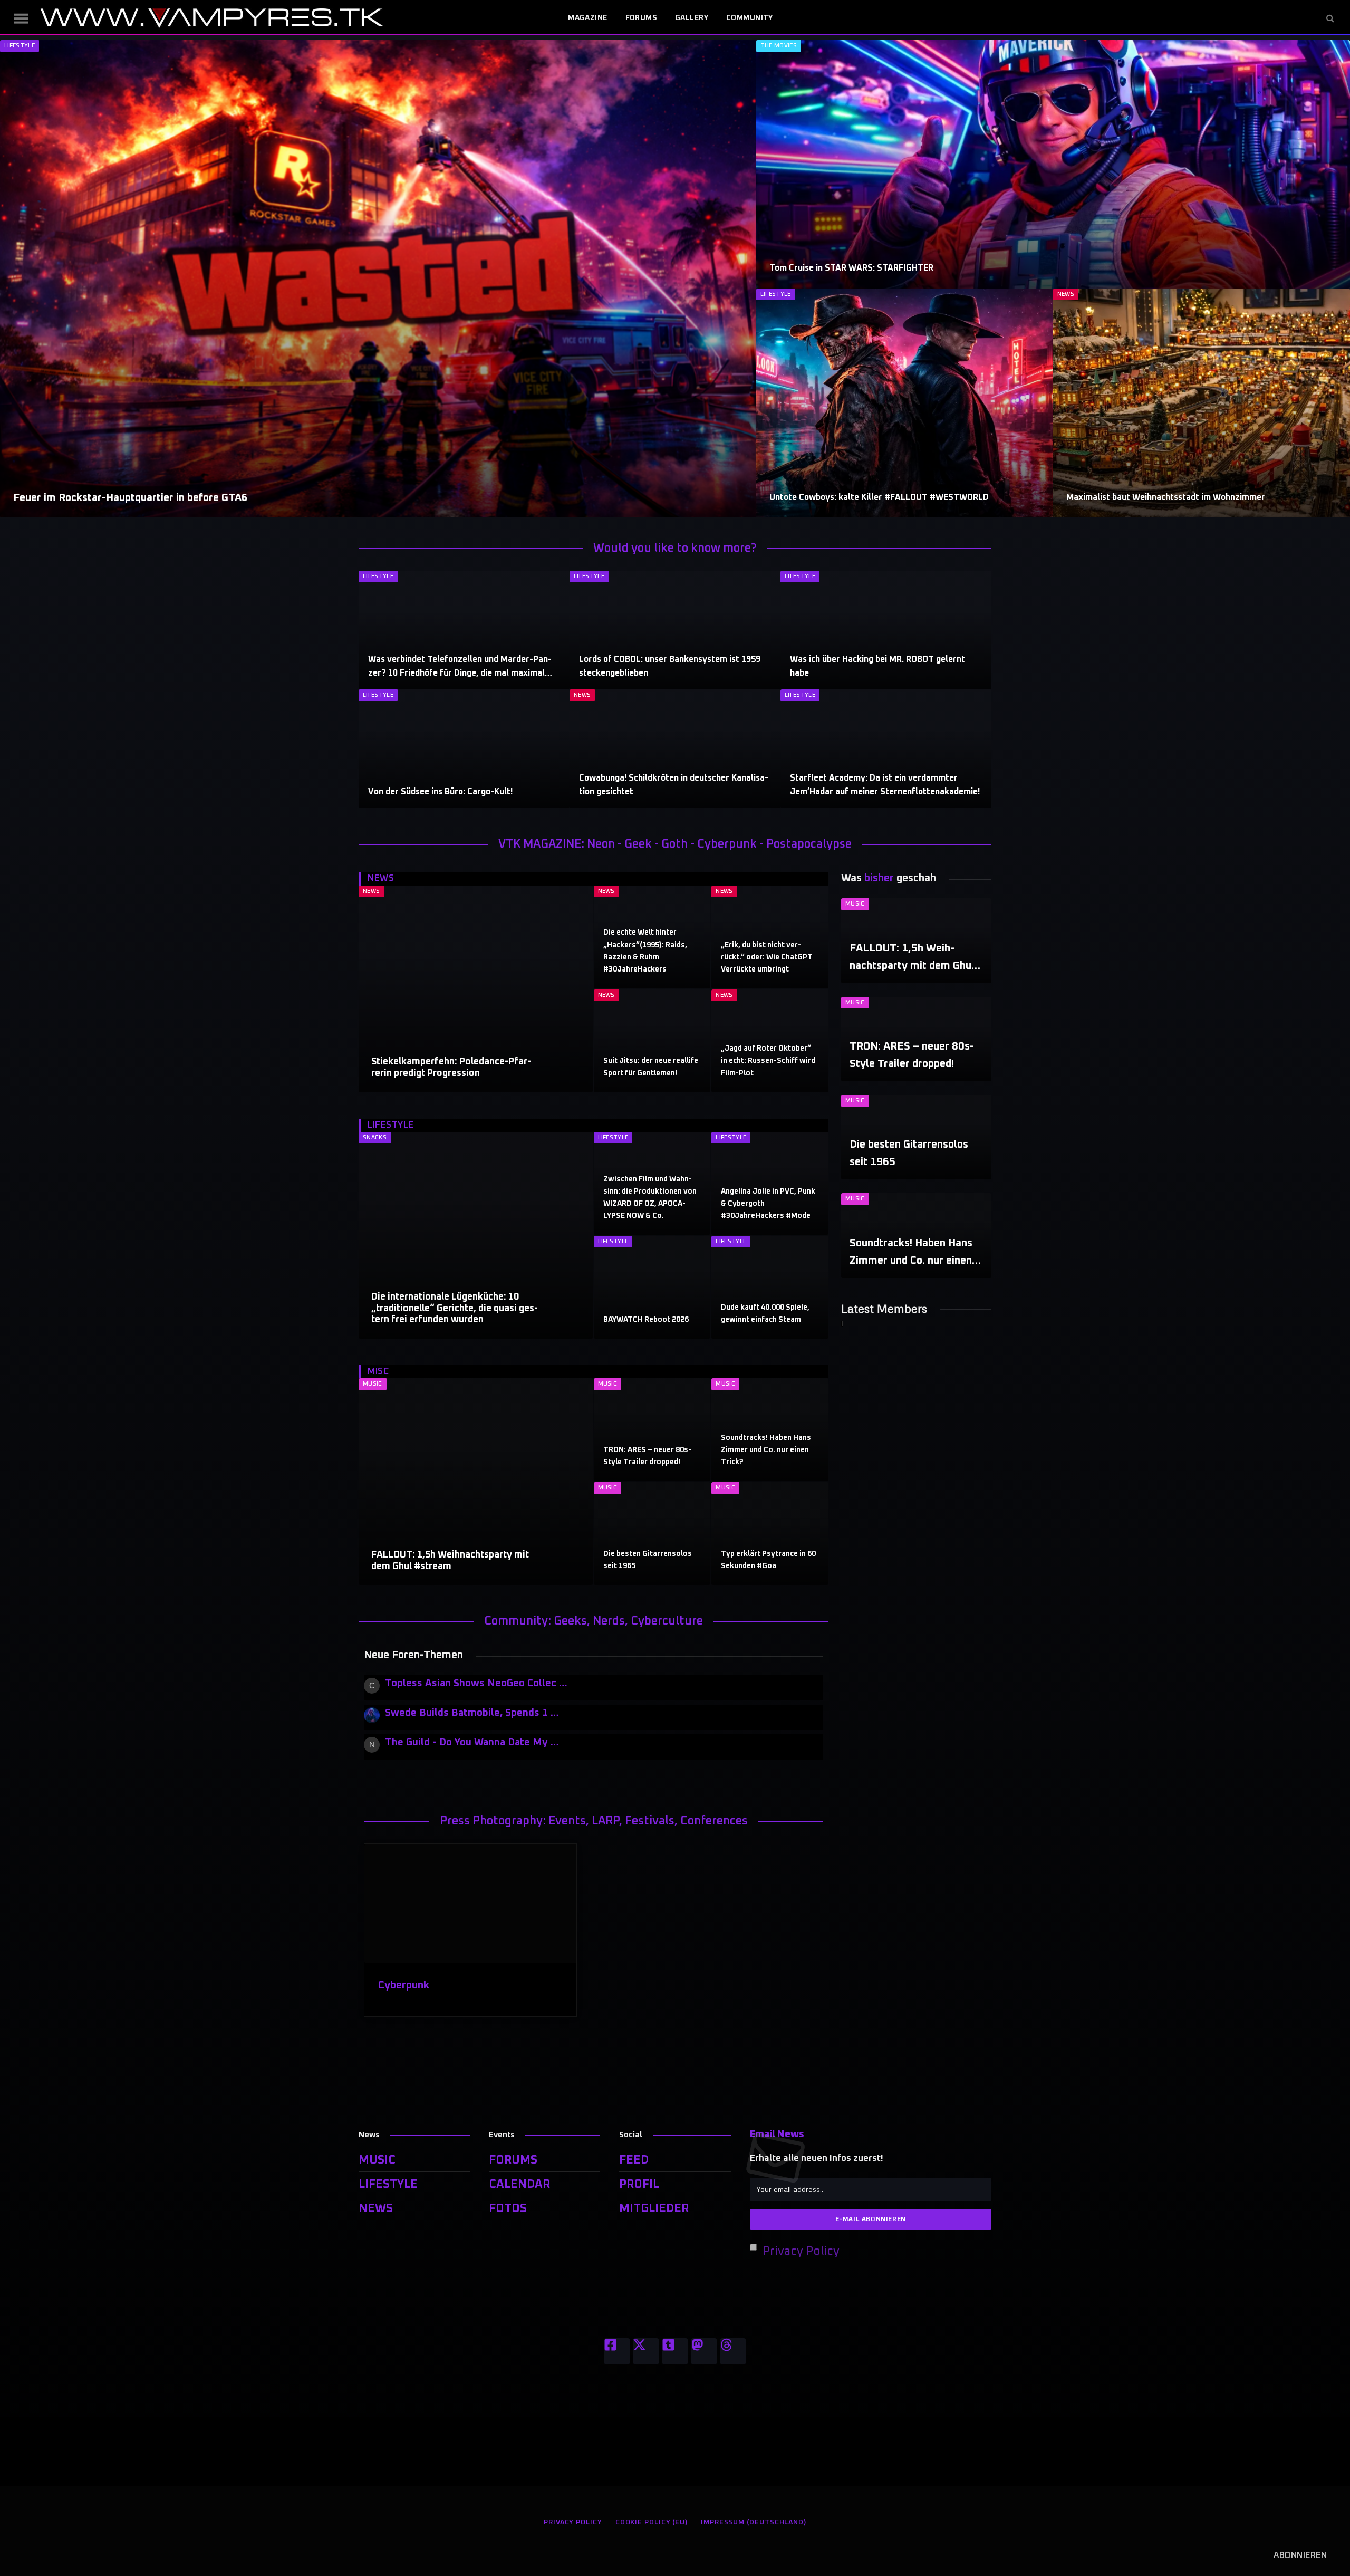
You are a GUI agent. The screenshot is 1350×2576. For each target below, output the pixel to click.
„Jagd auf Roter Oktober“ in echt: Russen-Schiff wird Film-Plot (768, 1061)
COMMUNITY (750, 18)
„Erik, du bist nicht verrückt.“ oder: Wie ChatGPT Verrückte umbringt (767, 957)
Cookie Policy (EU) (652, 2522)
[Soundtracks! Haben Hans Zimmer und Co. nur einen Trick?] (770, 1430)
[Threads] (733, 2351)
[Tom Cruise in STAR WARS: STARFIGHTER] (1053, 164)
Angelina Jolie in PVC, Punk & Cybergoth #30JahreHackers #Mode (768, 1204)
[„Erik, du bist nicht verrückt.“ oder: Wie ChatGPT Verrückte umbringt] (770, 937)
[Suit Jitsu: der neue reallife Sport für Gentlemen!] (652, 1041)
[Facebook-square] (617, 2351)
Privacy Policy (801, 2252)
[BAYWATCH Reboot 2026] (652, 1287)
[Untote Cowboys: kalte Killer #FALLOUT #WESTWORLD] (905, 403)
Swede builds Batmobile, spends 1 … (472, 1713)
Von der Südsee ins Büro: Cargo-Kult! (440, 792)
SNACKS (375, 1137)
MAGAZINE (587, 18)
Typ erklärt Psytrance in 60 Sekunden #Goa (768, 1560)
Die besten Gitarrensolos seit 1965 (648, 1560)
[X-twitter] (646, 2351)
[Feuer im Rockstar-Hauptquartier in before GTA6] (378, 279)
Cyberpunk (404, 1985)
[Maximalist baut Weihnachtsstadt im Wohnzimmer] (1202, 403)
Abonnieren (1300, 2555)
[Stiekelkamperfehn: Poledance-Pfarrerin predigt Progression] (476, 989)
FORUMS (642, 18)
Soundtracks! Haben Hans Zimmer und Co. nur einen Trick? (766, 1450)
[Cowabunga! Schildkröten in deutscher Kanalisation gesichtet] (675, 749)
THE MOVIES (779, 46)
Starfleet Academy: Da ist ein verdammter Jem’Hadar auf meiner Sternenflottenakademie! (885, 785)
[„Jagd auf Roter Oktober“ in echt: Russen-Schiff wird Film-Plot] (770, 1041)
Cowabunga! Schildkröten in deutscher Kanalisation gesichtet (674, 785)
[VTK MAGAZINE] (211, 18)
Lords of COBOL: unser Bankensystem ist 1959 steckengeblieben (670, 666)
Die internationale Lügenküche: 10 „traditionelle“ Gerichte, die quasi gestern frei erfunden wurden (455, 1308)
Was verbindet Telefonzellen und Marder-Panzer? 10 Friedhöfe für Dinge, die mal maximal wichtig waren (460, 668)
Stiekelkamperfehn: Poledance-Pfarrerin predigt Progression (451, 1068)
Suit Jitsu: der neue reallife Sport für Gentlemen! (651, 1067)
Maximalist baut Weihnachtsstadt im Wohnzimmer (1166, 497)
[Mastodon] (704, 2351)
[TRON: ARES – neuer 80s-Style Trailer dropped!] (652, 1430)
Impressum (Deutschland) (754, 2522)
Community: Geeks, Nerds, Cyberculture (594, 1621)
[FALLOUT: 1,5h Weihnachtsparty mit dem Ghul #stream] (476, 1482)
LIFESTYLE (20, 46)
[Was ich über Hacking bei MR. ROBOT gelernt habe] (886, 630)
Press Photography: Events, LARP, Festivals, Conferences (594, 1821)
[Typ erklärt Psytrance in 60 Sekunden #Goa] (770, 1534)
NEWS (1066, 294)
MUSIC (373, 1384)
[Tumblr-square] (675, 2351)
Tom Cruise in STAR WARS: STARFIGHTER (851, 268)
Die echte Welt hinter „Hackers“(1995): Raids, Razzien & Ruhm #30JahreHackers (645, 951)
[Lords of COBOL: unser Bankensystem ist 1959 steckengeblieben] (675, 630)
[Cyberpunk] (470, 1904)
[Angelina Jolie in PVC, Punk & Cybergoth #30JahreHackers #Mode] (770, 1183)
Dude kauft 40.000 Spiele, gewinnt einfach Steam (765, 1314)
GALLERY (692, 18)
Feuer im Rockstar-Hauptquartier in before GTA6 (130, 498)
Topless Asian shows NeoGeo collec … (476, 1683)
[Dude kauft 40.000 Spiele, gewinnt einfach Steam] (770, 1287)
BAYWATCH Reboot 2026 (646, 1320)
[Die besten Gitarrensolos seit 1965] (652, 1534)
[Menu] (21, 18)
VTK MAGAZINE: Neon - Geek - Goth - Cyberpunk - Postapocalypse (675, 844)
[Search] (1329, 18)
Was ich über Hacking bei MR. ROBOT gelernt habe (877, 666)
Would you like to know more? (675, 549)
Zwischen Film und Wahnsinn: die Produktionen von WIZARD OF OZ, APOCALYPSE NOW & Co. (650, 1198)
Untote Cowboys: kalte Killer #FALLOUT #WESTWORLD (879, 497)
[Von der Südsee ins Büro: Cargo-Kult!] (464, 749)
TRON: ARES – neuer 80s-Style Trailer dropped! (647, 1456)
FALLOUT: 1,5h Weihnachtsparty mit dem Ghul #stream (450, 1561)
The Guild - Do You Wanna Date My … (472, 1742)
